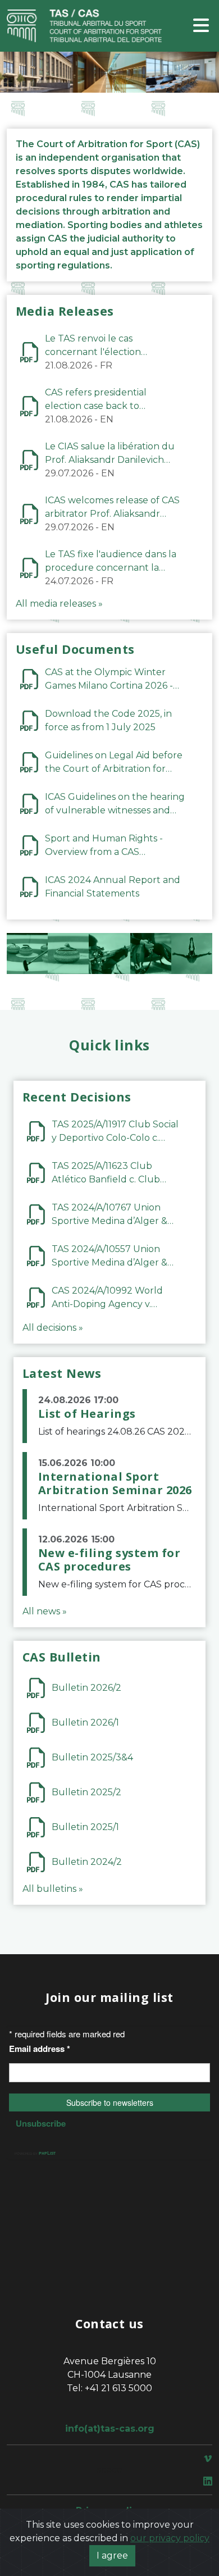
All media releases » (59, 604)
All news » (45, 1611)
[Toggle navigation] (201, 26)
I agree (112, 2555)
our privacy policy (170, 2538)
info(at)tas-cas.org (110, 2429)
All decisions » (53, 1328)
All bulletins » (53, 1889)
